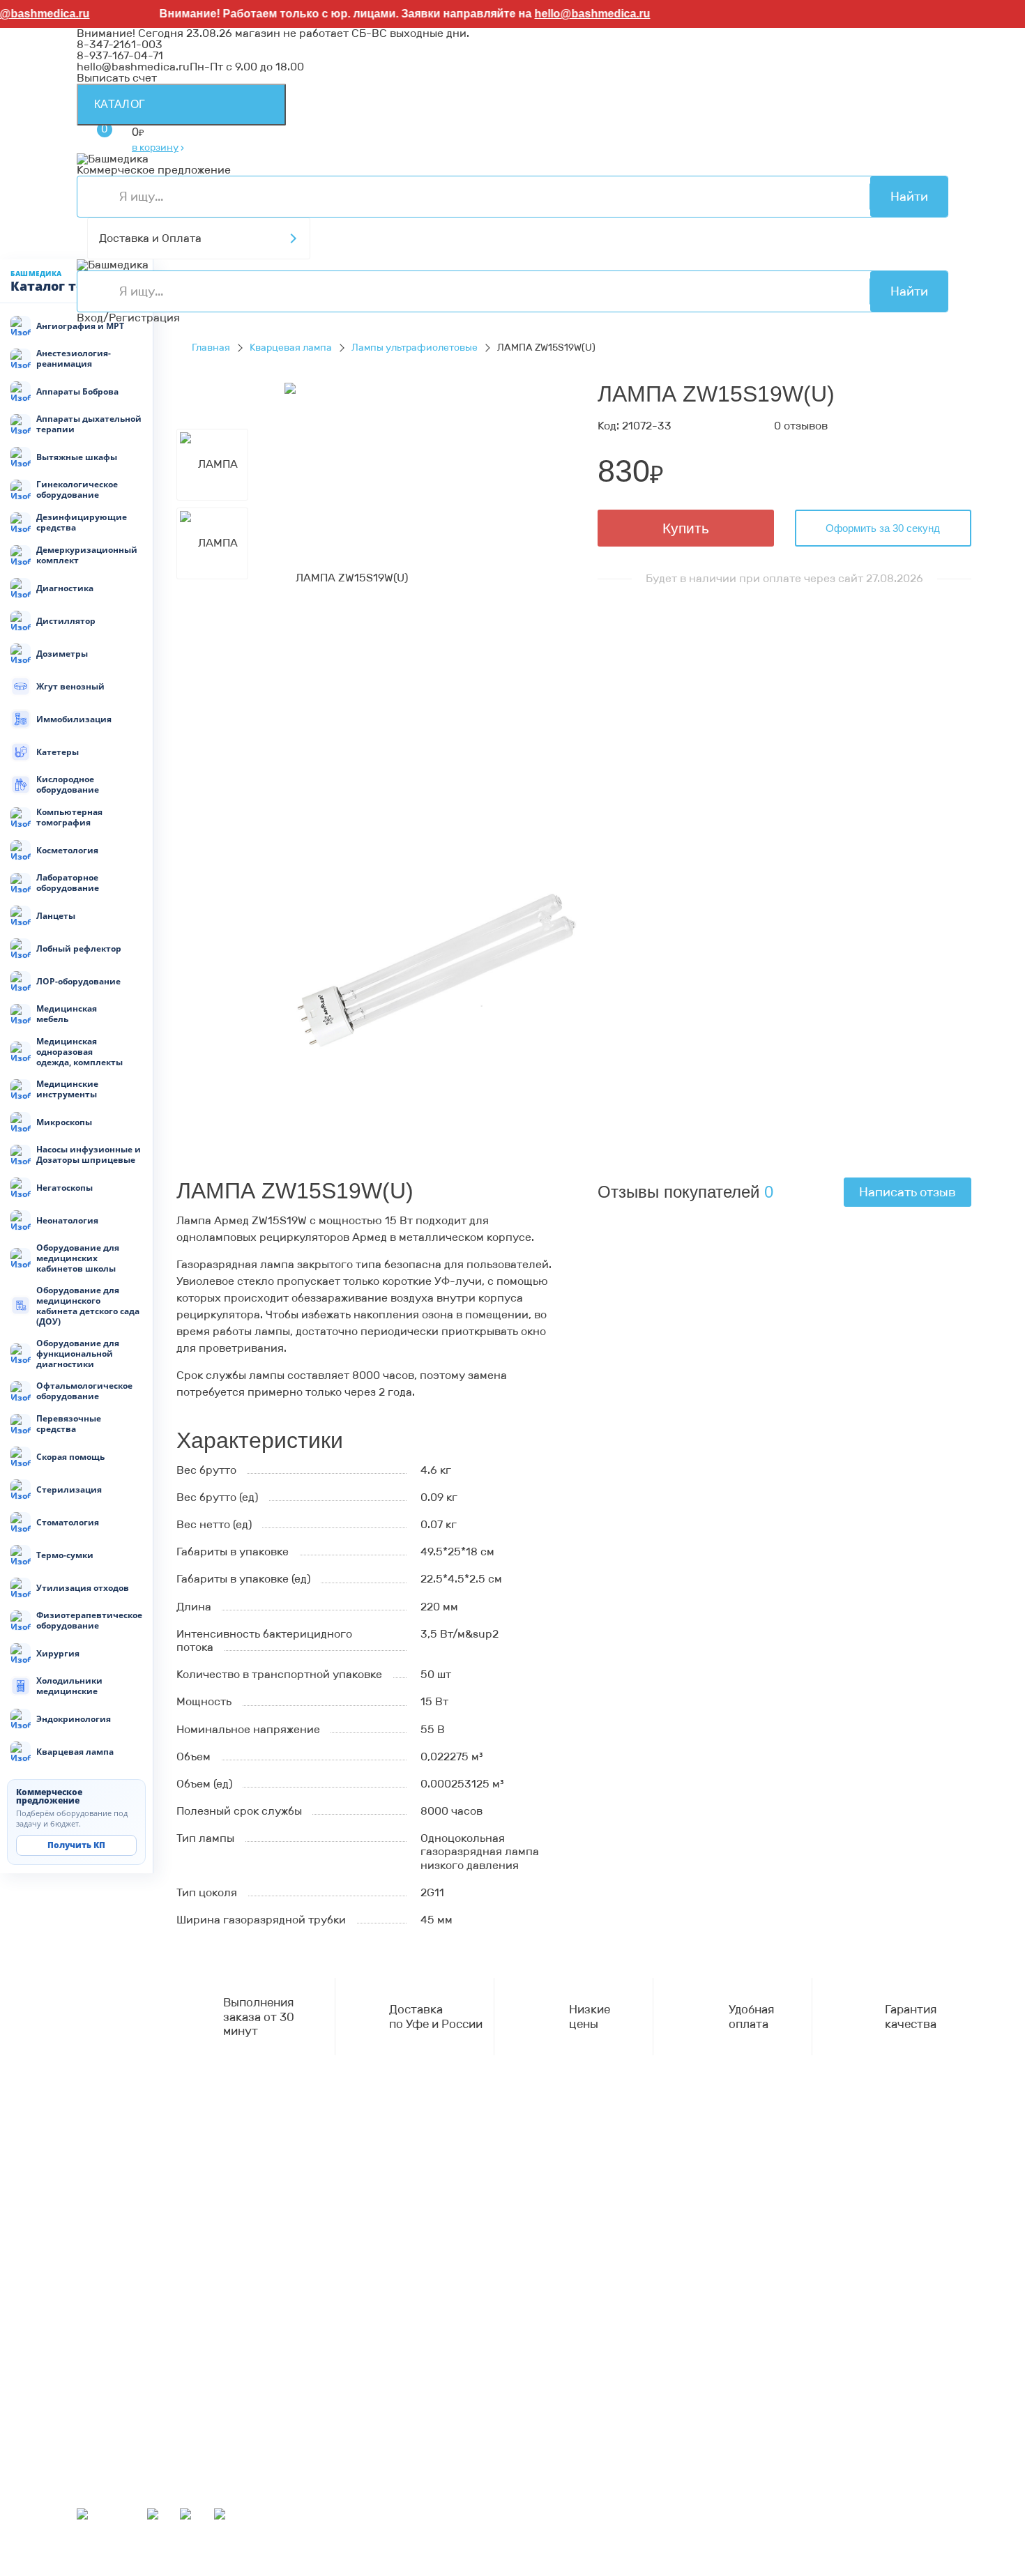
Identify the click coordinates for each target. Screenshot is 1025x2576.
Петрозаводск (274, 2558)
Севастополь (721, 2547)
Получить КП (76, 1845)
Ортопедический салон (140, 2374)
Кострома (102, 2558)
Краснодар (594, 2558)
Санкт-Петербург (691, 2569)
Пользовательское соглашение (161, 2271)
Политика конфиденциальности (164, 2260)
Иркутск (537, 2558)
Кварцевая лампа (291, 348)
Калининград (500, 2569)
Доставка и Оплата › (131, 2190)
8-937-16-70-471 (121, 2157)
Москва (562, 2569)
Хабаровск (405, 2558)
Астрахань (791, 2547)
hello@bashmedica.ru (569, 14)
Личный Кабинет (122, 2469)
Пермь (663, 2547)
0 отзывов (801, 426)
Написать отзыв (908, 1192)
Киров (563, 2547)
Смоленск (344, 2558)
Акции (94, 2422)
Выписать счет (117, 78)
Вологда (435, 2569)
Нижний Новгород (182, 2558)
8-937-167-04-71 (120, 55)
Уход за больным (122, 2363)
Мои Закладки (115, 2491)
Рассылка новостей (130, 2502)
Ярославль (828, 2569)
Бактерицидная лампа (137, 2352)
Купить (686, 528)
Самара (307, 2569)
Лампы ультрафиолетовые (415, 348)
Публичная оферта (129, 2282)
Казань (159, 2569)
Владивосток (474, 2558)
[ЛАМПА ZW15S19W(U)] (346, 577)
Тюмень (354, 2569)
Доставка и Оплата (150, 238)
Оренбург (613, 2569)
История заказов (122, 2480)
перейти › (271, 2201)
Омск (267, 2569)
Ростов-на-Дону (751, 2558)
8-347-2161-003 (120, 44)
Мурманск (613, 2547)
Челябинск (901, 2558)
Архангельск (453, 2547)
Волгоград (106, 2569)
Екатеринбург (863, 2547)
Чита (394, 2569)
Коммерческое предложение (154, 170)
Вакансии (103, 2293)
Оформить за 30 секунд (883, 528)
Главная (211, 348)
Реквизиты (106, 2249)
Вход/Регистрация (128, 318)
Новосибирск (666, 2558)
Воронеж (517, 2547)
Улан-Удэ (768, 2569)
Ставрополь (834, 2558)
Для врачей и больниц (137, 2341)
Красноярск (216, 2569)
